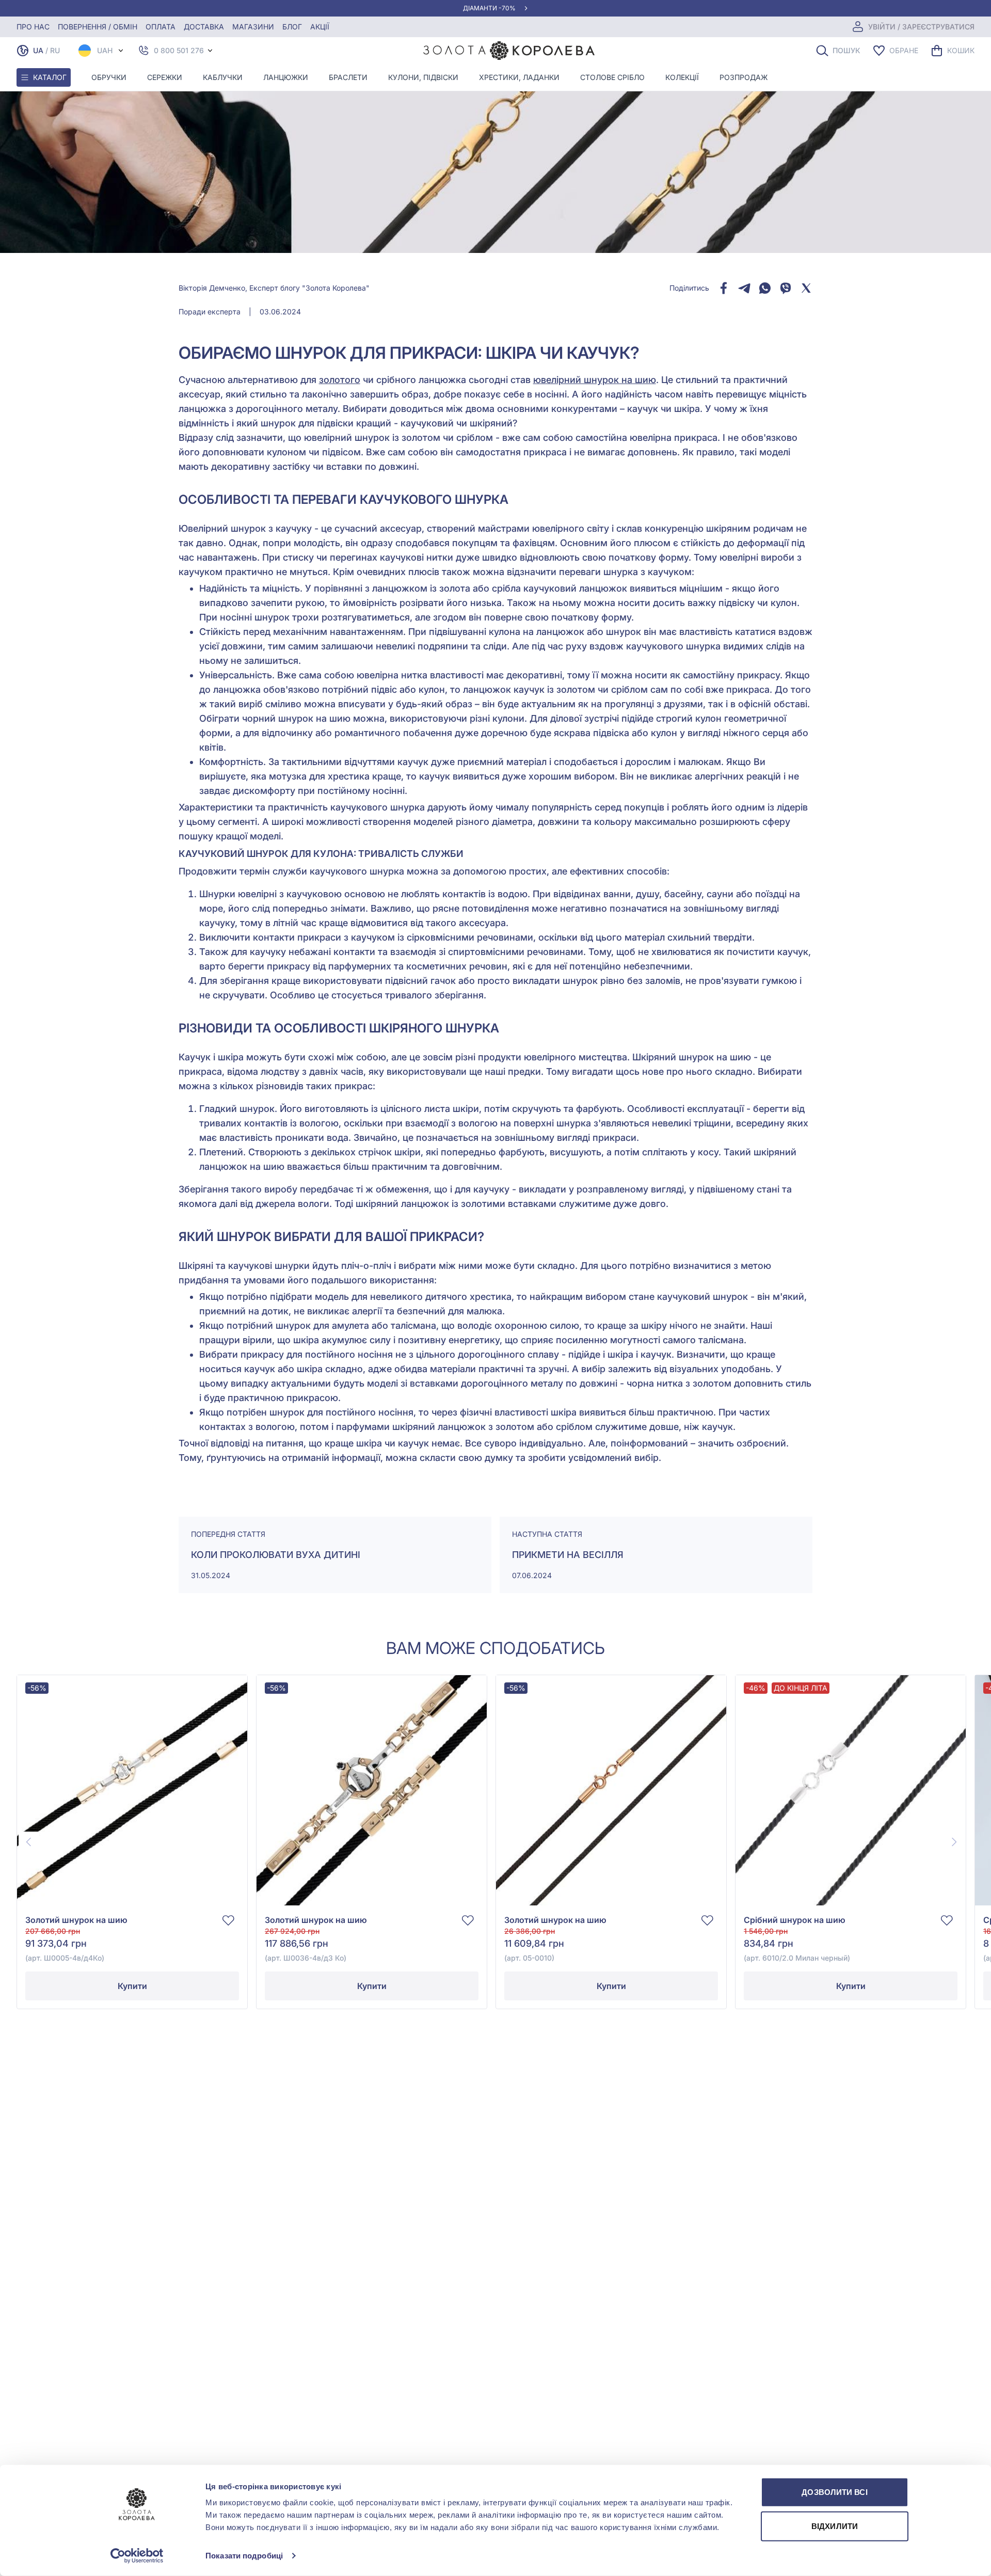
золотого (340, 380)
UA (38, 50)
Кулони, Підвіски (423, 77)
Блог (292, 27)
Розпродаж (744, 77)
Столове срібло (612, 77)
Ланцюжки (286, 77)
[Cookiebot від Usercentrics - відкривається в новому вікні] (137, 2556)
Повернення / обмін (98, 27)
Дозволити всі (834, 2492)
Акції (320, 27)
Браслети (348, 77)
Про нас (33, 27)
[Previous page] (29, 1842)
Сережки (165, 77)
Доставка (204, 27)
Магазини (253, 27)
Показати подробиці (244, 2556)
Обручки (109, 77)
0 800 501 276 (179, 50)
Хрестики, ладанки (519, 77)
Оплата (161, 27)
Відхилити (835, 2526)
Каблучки (223, 77)
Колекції (682, 77)
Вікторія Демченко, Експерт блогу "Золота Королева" (274, 288)
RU (55, 50)
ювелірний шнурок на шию (595, 380)
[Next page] (954, 1842)
